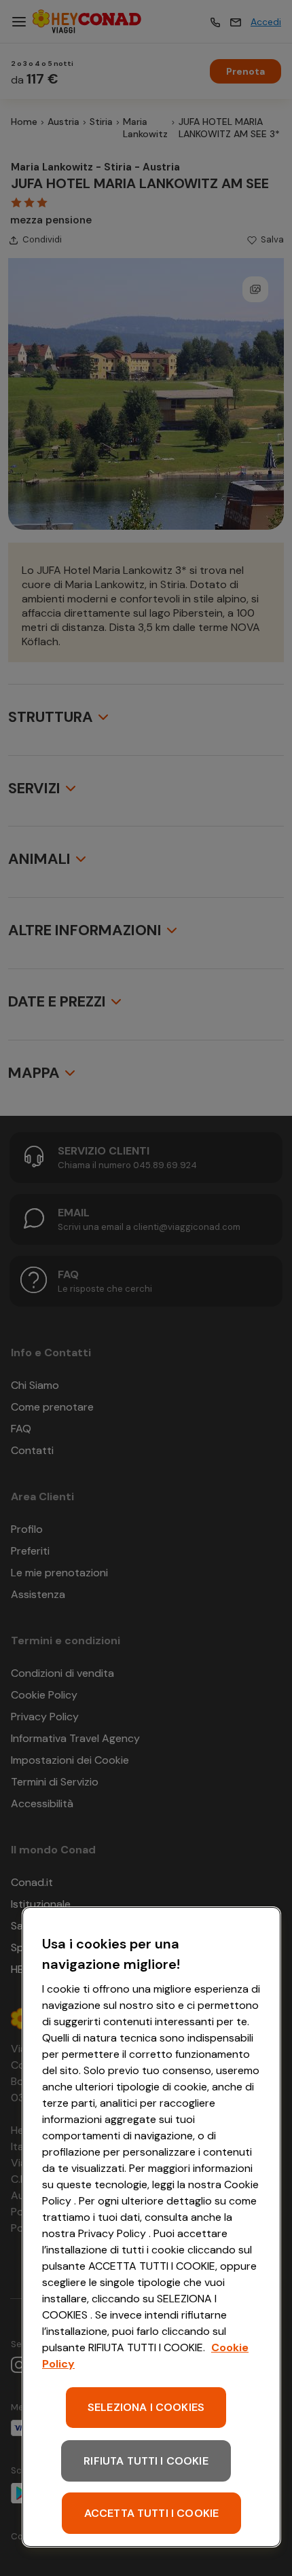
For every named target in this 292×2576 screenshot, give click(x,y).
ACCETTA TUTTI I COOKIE (152, 2513)
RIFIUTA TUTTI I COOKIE (146, 2461)
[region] (151, 2227)
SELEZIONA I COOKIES (146, 2407)
